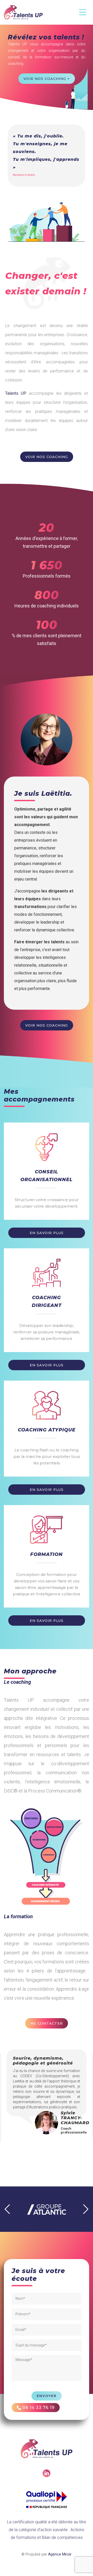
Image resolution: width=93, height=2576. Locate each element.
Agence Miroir (60, 2554)
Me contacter (47, 2023)
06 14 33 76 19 (38, 2408)
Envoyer (47, 2396)
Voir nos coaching (47, 457)
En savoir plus (47, 1233)
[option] (47, 2083)
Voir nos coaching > (47, 79)
